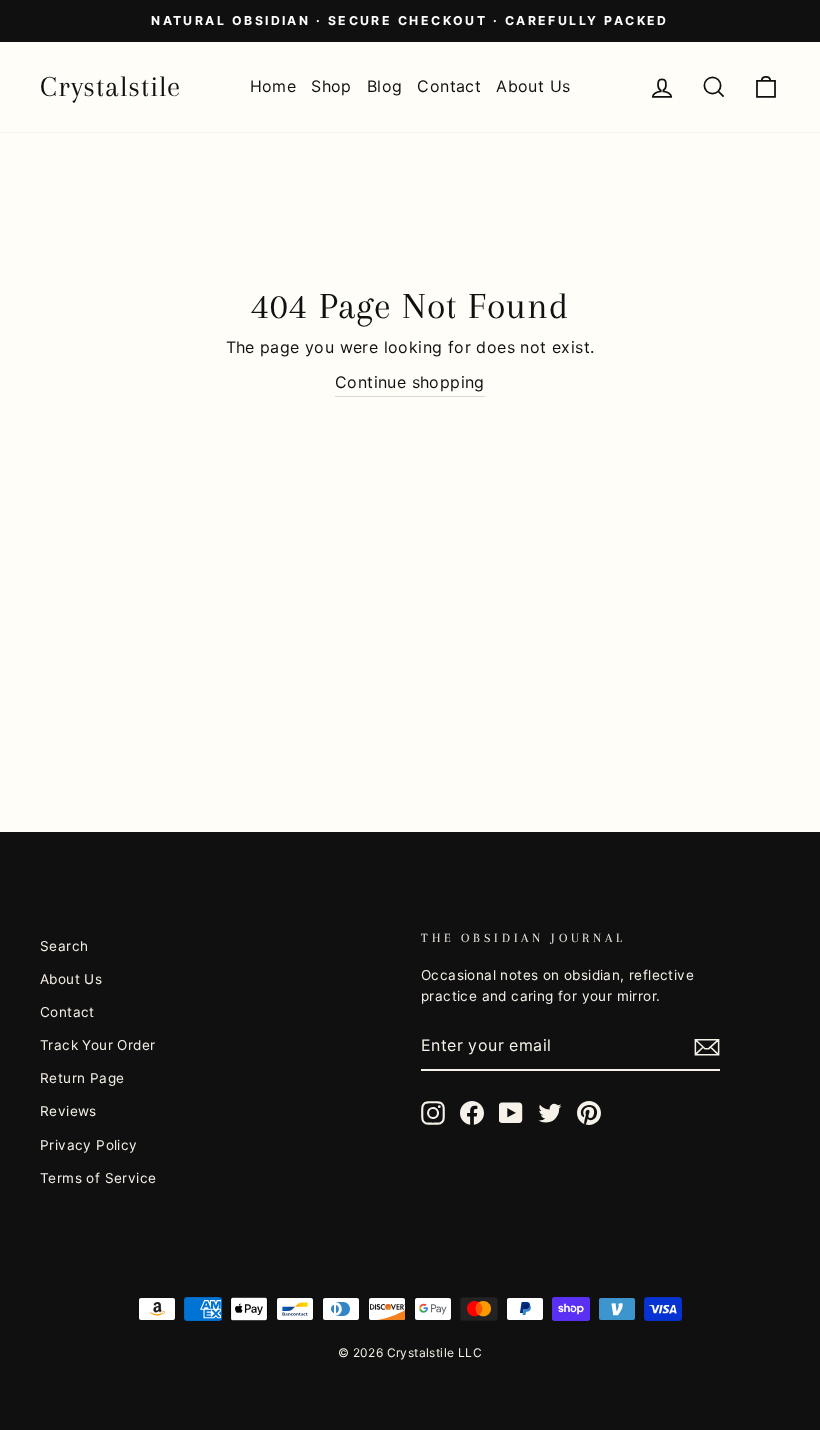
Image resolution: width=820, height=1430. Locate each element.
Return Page (82, 1078)
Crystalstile (110, 86)
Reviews (68, 1111)
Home (273, 86)
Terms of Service (98, 1178)
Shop (331, 86)
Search (64, 946)
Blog (385, 86)
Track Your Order (97, 1045)
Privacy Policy (89, 1145)
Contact (449, 86)
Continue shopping (410, 382)
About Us (533, 86)
